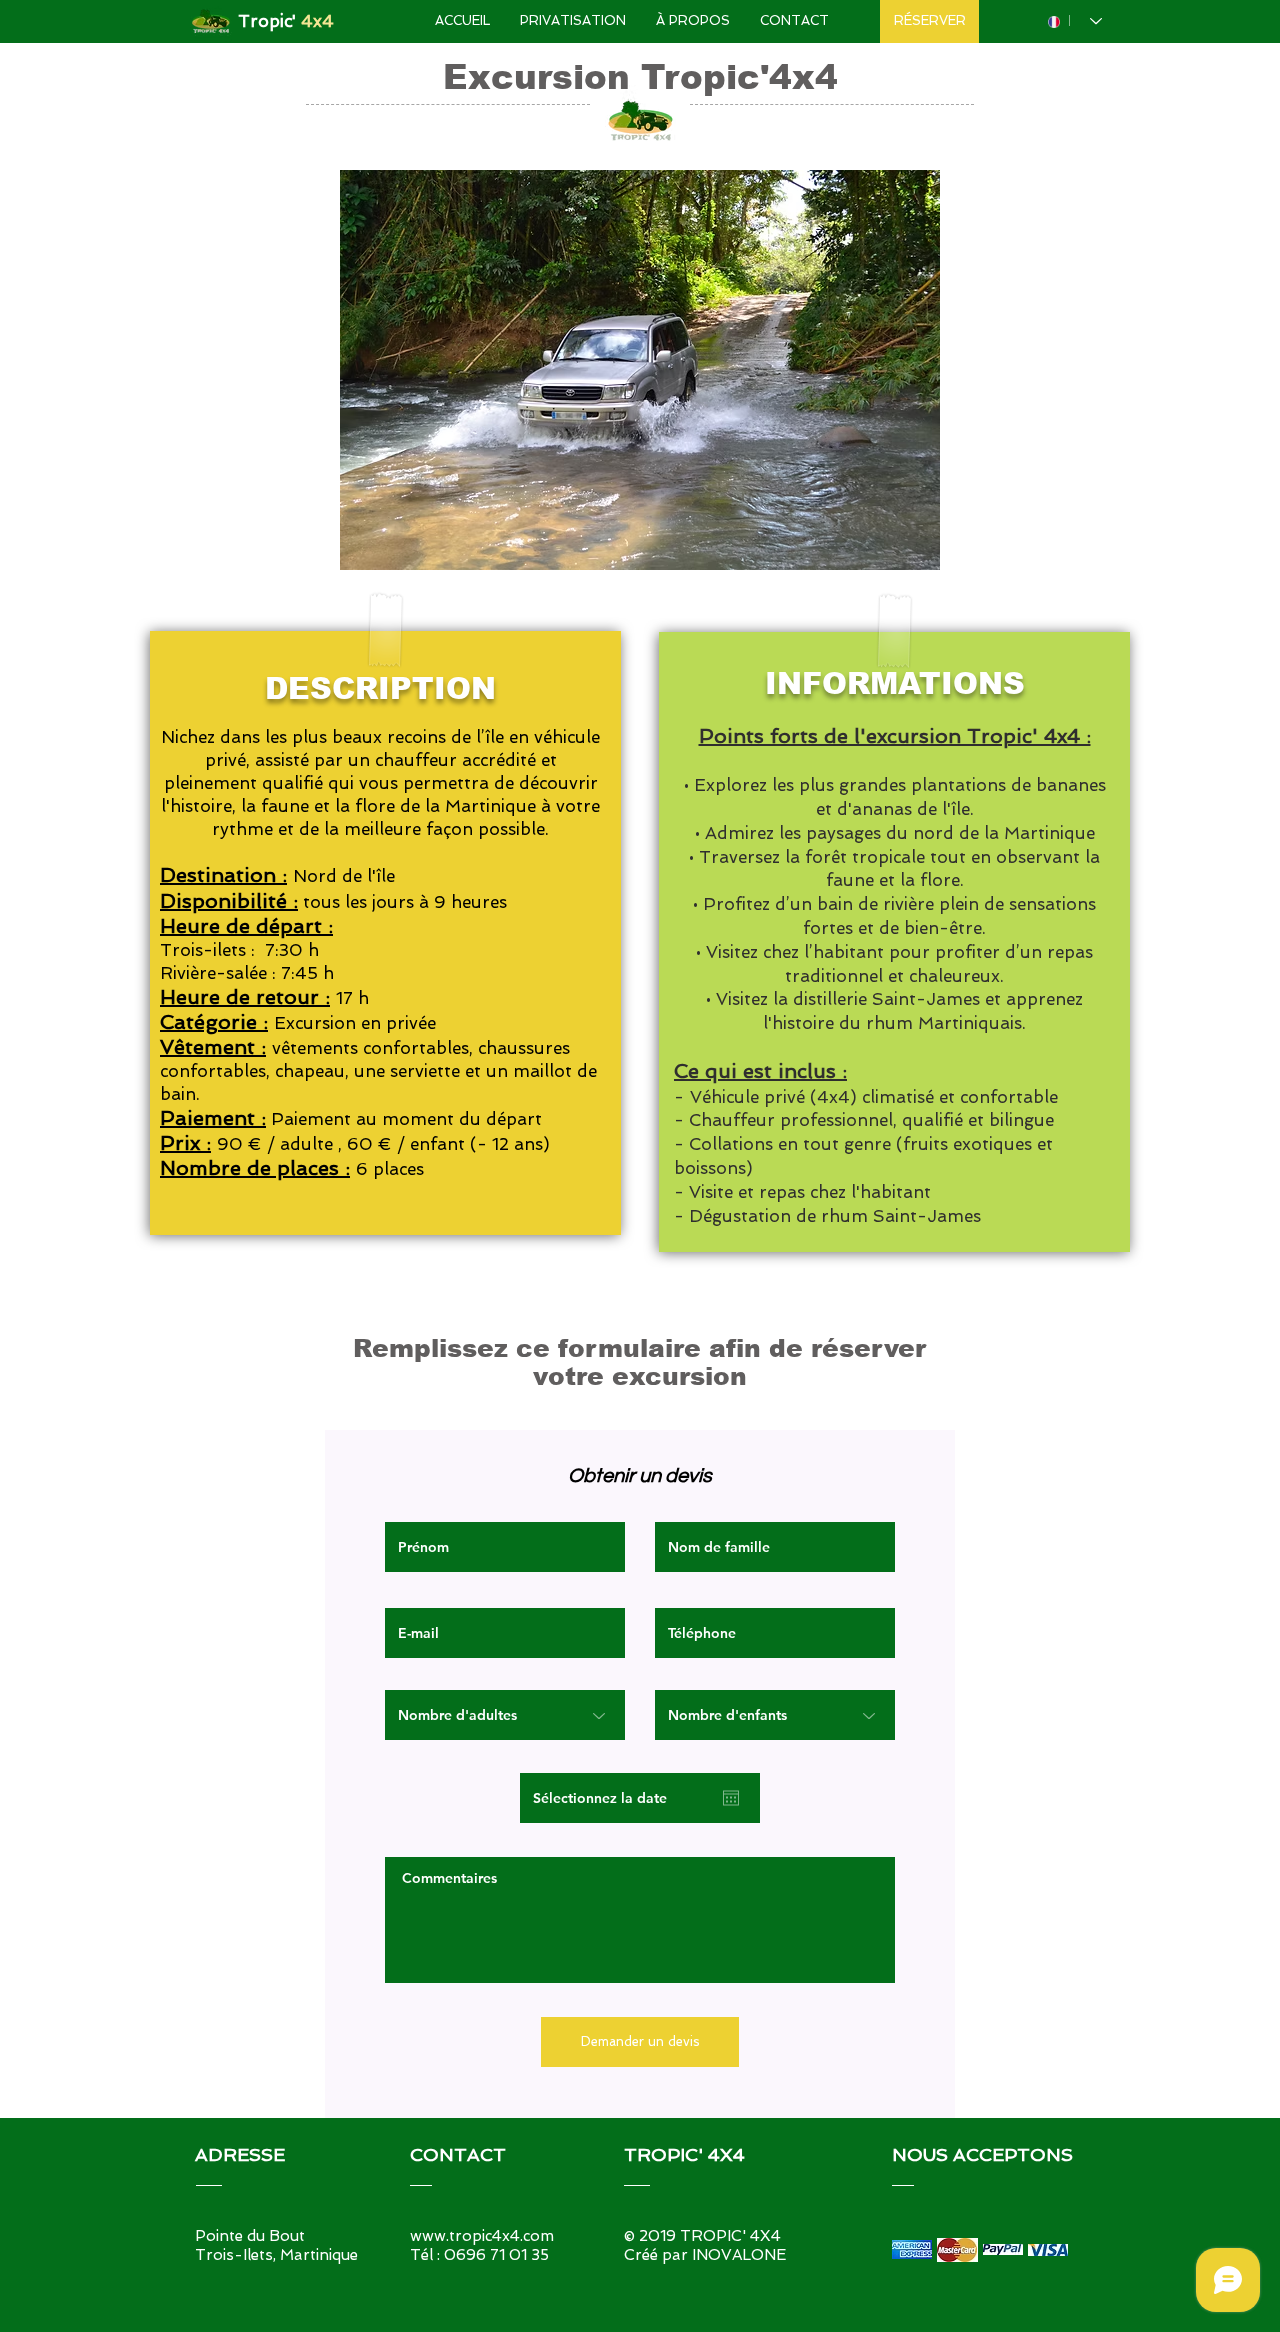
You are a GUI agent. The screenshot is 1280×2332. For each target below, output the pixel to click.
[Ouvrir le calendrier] (731, 1798)
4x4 (317, 21)
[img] (912, 2249)
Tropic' (269, 21)
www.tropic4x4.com (482, 2236)
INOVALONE (739, 2255)
